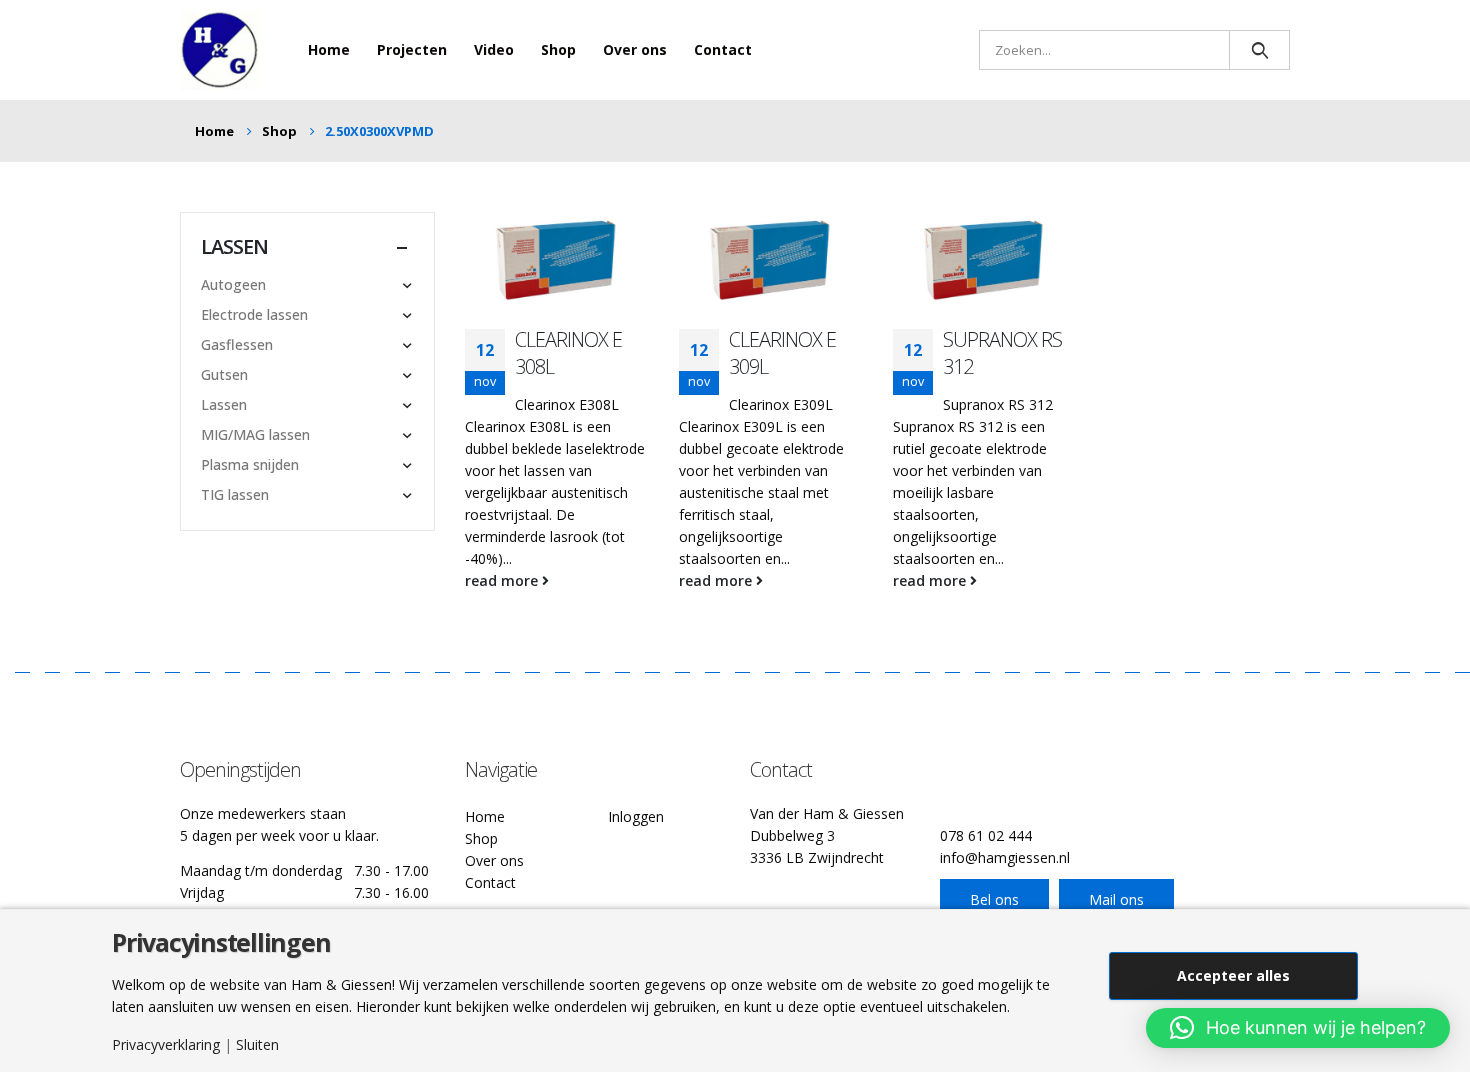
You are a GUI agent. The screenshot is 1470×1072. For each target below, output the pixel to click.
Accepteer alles (1233, 975)
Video (494, 49)
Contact (723, 49)
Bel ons (994, 899)
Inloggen (636, 816)
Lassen (224, 404)
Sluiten (257, 1045)
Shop (558, 49)
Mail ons (1116, 899)
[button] (1298, 1028)
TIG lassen (235, 494)
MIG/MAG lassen (255, 434)
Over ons (635, 49)
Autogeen (233, 284)
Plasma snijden (250, 464)
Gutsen (224, 374)
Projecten (412, 49)
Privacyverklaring (166, 1045)
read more (503, 580)
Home (329, 49)
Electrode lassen (254, 314)
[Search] (1259, 50)
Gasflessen (237, 344)
